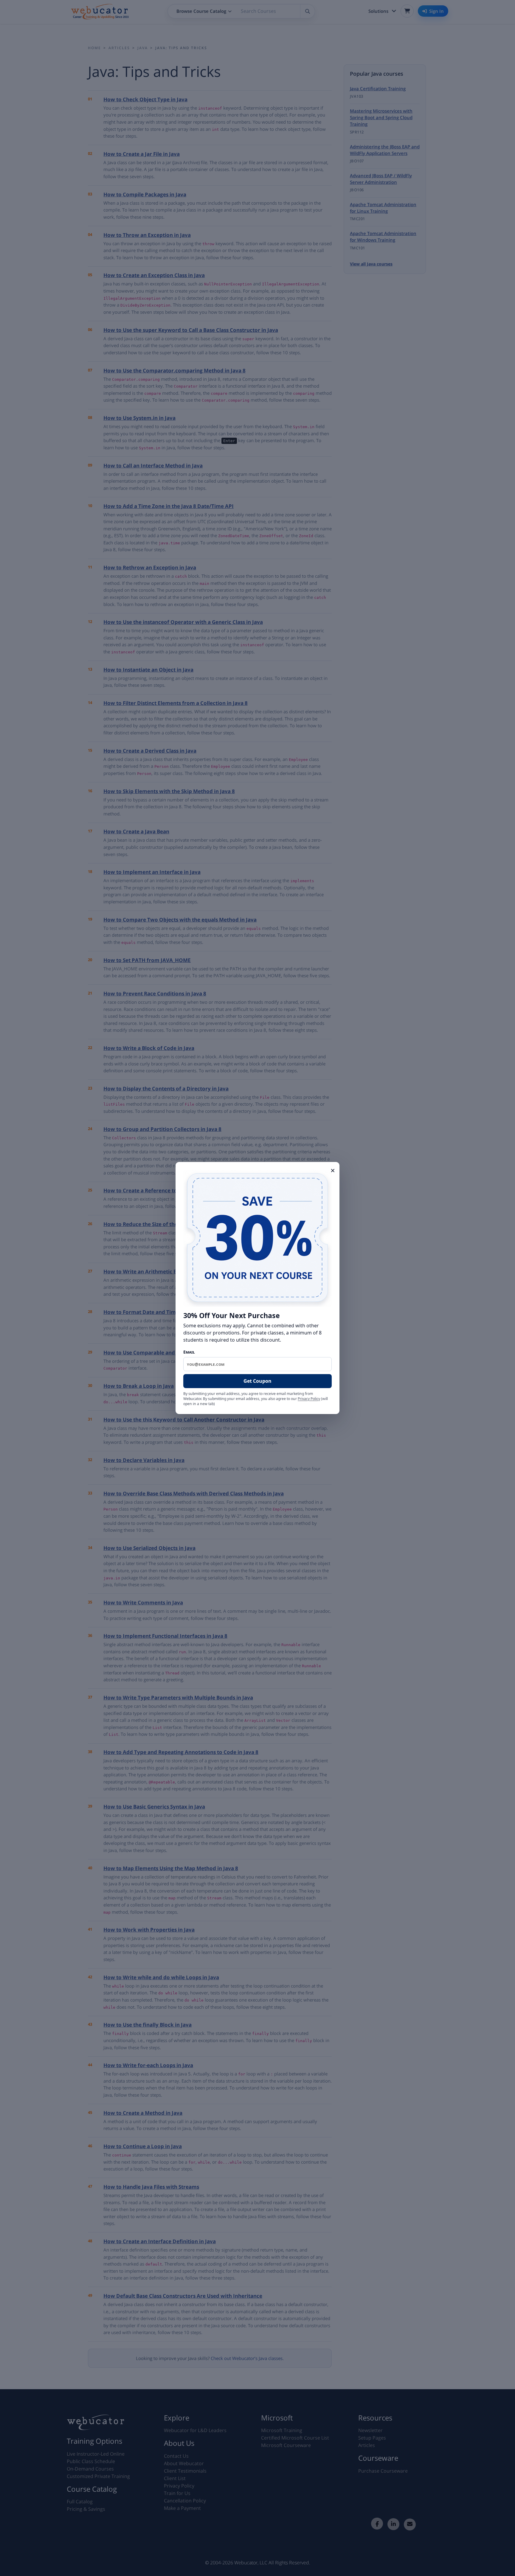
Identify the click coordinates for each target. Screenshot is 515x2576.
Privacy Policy (309, 1399)
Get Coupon (257, 1381)
